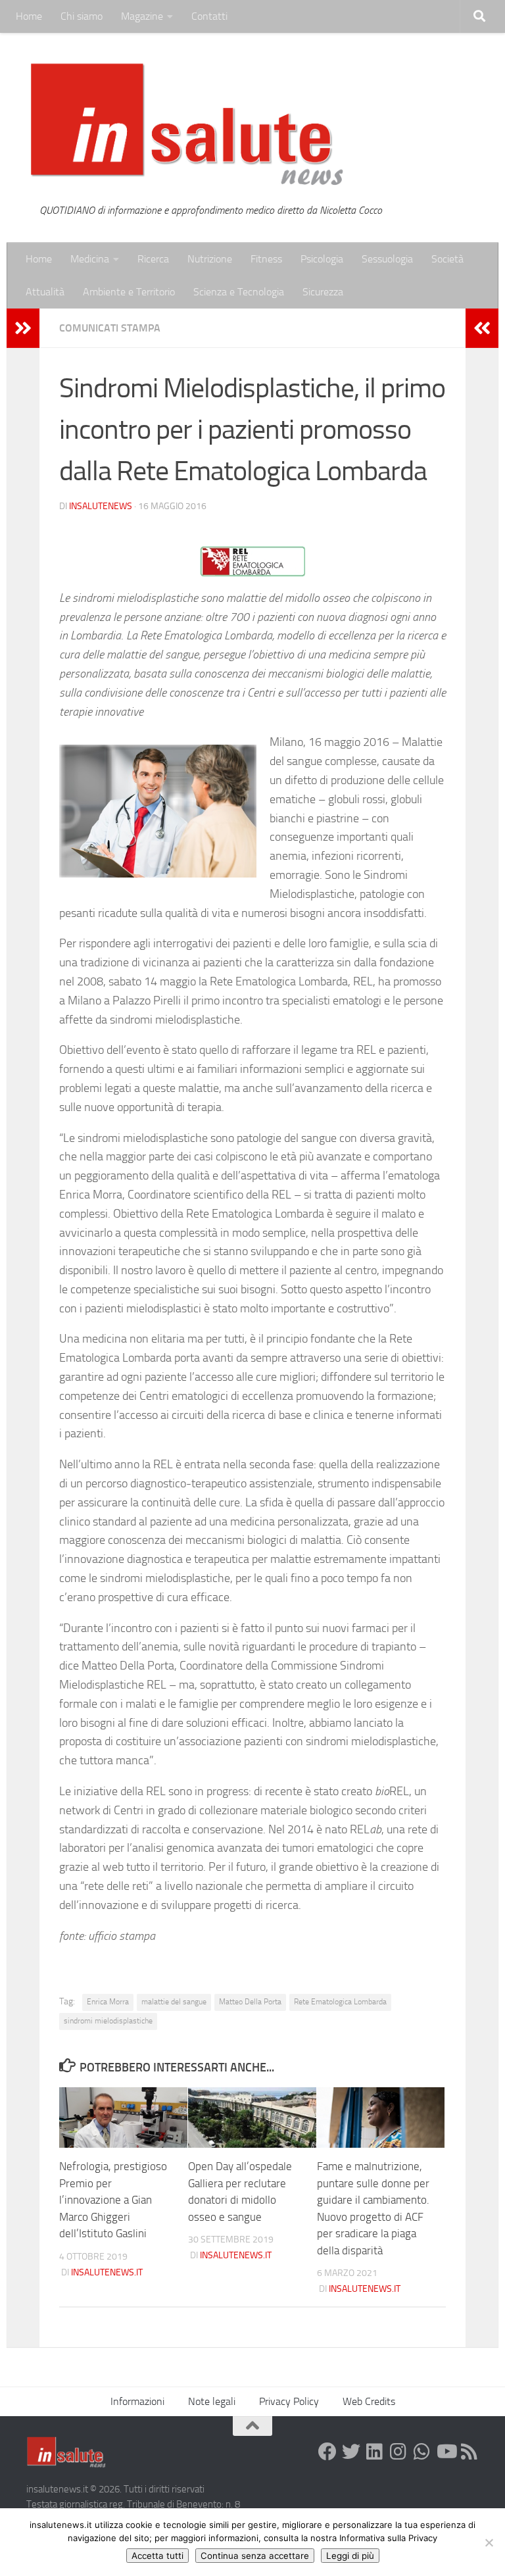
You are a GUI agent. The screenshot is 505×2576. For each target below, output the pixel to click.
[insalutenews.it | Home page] (187, 125)
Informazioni (137, 2401)
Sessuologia (387, 259)
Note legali (212, 2401)
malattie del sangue (174, 2002)
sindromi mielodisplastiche (108, 2021)
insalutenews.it (107, 2272)
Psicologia (322, 259)
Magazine (142, 16)
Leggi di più (350, 2556)
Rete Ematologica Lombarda (340, 2002)
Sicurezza (323, 292)
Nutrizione (210, 259)
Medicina (90, 259)
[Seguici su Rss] (469, 2452)
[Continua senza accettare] (489, 2542)
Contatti (209, 16)
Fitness (266, 259)
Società (447, 259)
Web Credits (369, 2401)
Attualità (45, 292)
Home (29, 16)
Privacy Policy (289, 2401)
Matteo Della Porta (250, 2002)
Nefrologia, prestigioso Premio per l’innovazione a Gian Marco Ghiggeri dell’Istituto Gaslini (113, 2200)
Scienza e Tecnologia (239, 292)
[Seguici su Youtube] (446, 2452)
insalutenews (101, 506)
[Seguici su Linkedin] (375, 2452)
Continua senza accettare (255, 2556)
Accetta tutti (157, 2556)
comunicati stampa (110, 328)
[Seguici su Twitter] (351, 2452)
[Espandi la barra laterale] (23, 328)
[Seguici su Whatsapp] (422, 2452)
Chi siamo (82, 16)
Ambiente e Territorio (129, 292)
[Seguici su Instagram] (398, 2452)
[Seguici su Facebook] (327, 2452)
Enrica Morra (108, 2002)
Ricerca (153, 259)
